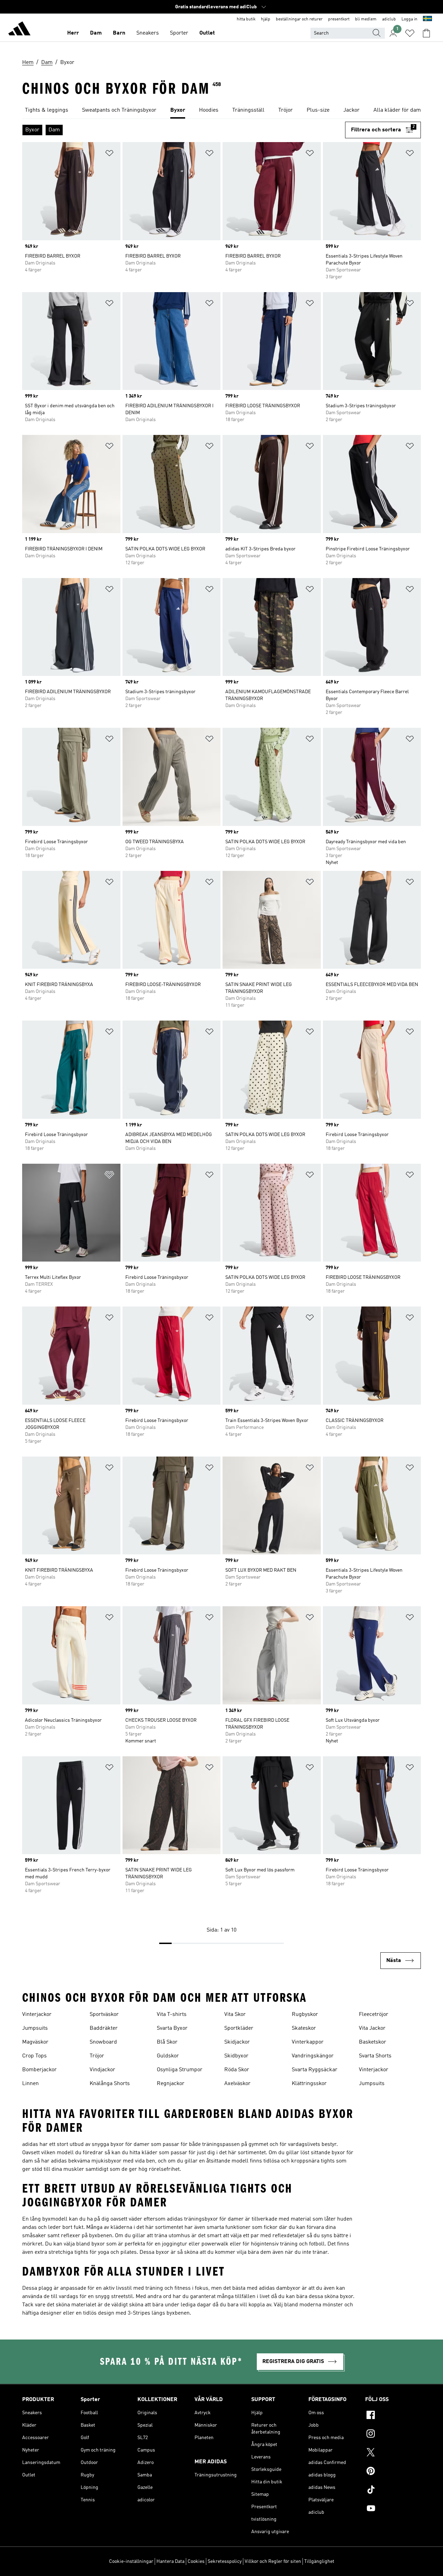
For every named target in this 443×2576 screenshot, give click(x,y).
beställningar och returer (299, 19)
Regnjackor (171, 2084)
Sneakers (148, 33)
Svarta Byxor (172, 2028)
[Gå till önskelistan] (410, 33)
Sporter (179, 33)
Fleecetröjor (374, 2015)
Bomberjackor (39, 2070)
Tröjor (97, 2056)
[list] (221, 111)
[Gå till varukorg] (426, 33)
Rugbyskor (305, 2015)
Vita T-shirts (172, 2015)
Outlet (207, 33)
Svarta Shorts (375, 2056)
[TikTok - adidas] (393, 2491)
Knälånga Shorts (110, 2084)
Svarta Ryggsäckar (315, 2070)
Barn (119, 33)
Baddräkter (104, 2028)
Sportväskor (104, 2015)
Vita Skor (235, 2015)
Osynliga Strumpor (180, 2070)
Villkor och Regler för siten (273, 2561)
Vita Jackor (372, 2028)
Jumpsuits (35, 2028)
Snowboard (103, 2042)
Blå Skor (167, 2042)
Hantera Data (170, 2561)
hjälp (266, 19)
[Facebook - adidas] (393, 2416)
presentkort (339, 19)
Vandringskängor (313, 2056)
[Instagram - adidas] (393, 2435)
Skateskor (304, 2028)
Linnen (30, 2084)
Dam (96, 33)
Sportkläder (239, 2028)
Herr (73, 33)
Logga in (409, 19)
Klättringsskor (309, 2084)
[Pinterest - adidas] (393, 2472)
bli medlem (366, 19)
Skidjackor (237, 2042)
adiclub (389, 19)
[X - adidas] (393, 2453)
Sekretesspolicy (225, 2561)
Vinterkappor (308, 2042)
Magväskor (35, 2042)
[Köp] (19, 30)
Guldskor (168, 2056)
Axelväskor (237, 2084)
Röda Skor (237, 2070)
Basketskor (373, 2042)
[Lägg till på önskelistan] (109, 154)
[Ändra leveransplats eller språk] (427, 19)
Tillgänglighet (319, 2561)
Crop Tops (34, 2056)
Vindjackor (102, 2070)
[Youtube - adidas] (393, 2509)
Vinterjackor (37, 2015)
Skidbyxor (236, 2056)
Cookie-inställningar (131, 2561)
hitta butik (246, 19)
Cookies (196, 2561)
